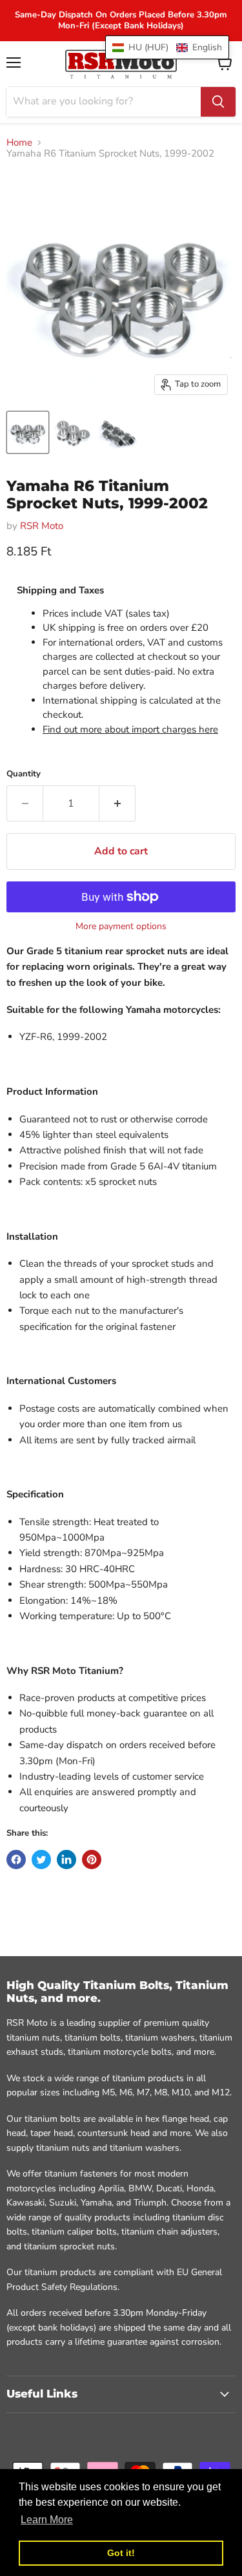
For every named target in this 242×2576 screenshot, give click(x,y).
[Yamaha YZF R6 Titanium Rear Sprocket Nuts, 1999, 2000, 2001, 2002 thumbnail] (28, 432)
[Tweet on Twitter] (41, 1860)
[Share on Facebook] (16, 1860)
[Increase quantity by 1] (117, 803)
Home (19, 143)
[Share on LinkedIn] (66, 1860)
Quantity (24, 774)
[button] (167, 47)
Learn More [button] (47, 2520)
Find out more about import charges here (130, 729)
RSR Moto (42, 526)
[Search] (218, 102)
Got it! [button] (121, 2553)
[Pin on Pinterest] (92, 1860)
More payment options (121, 927)
